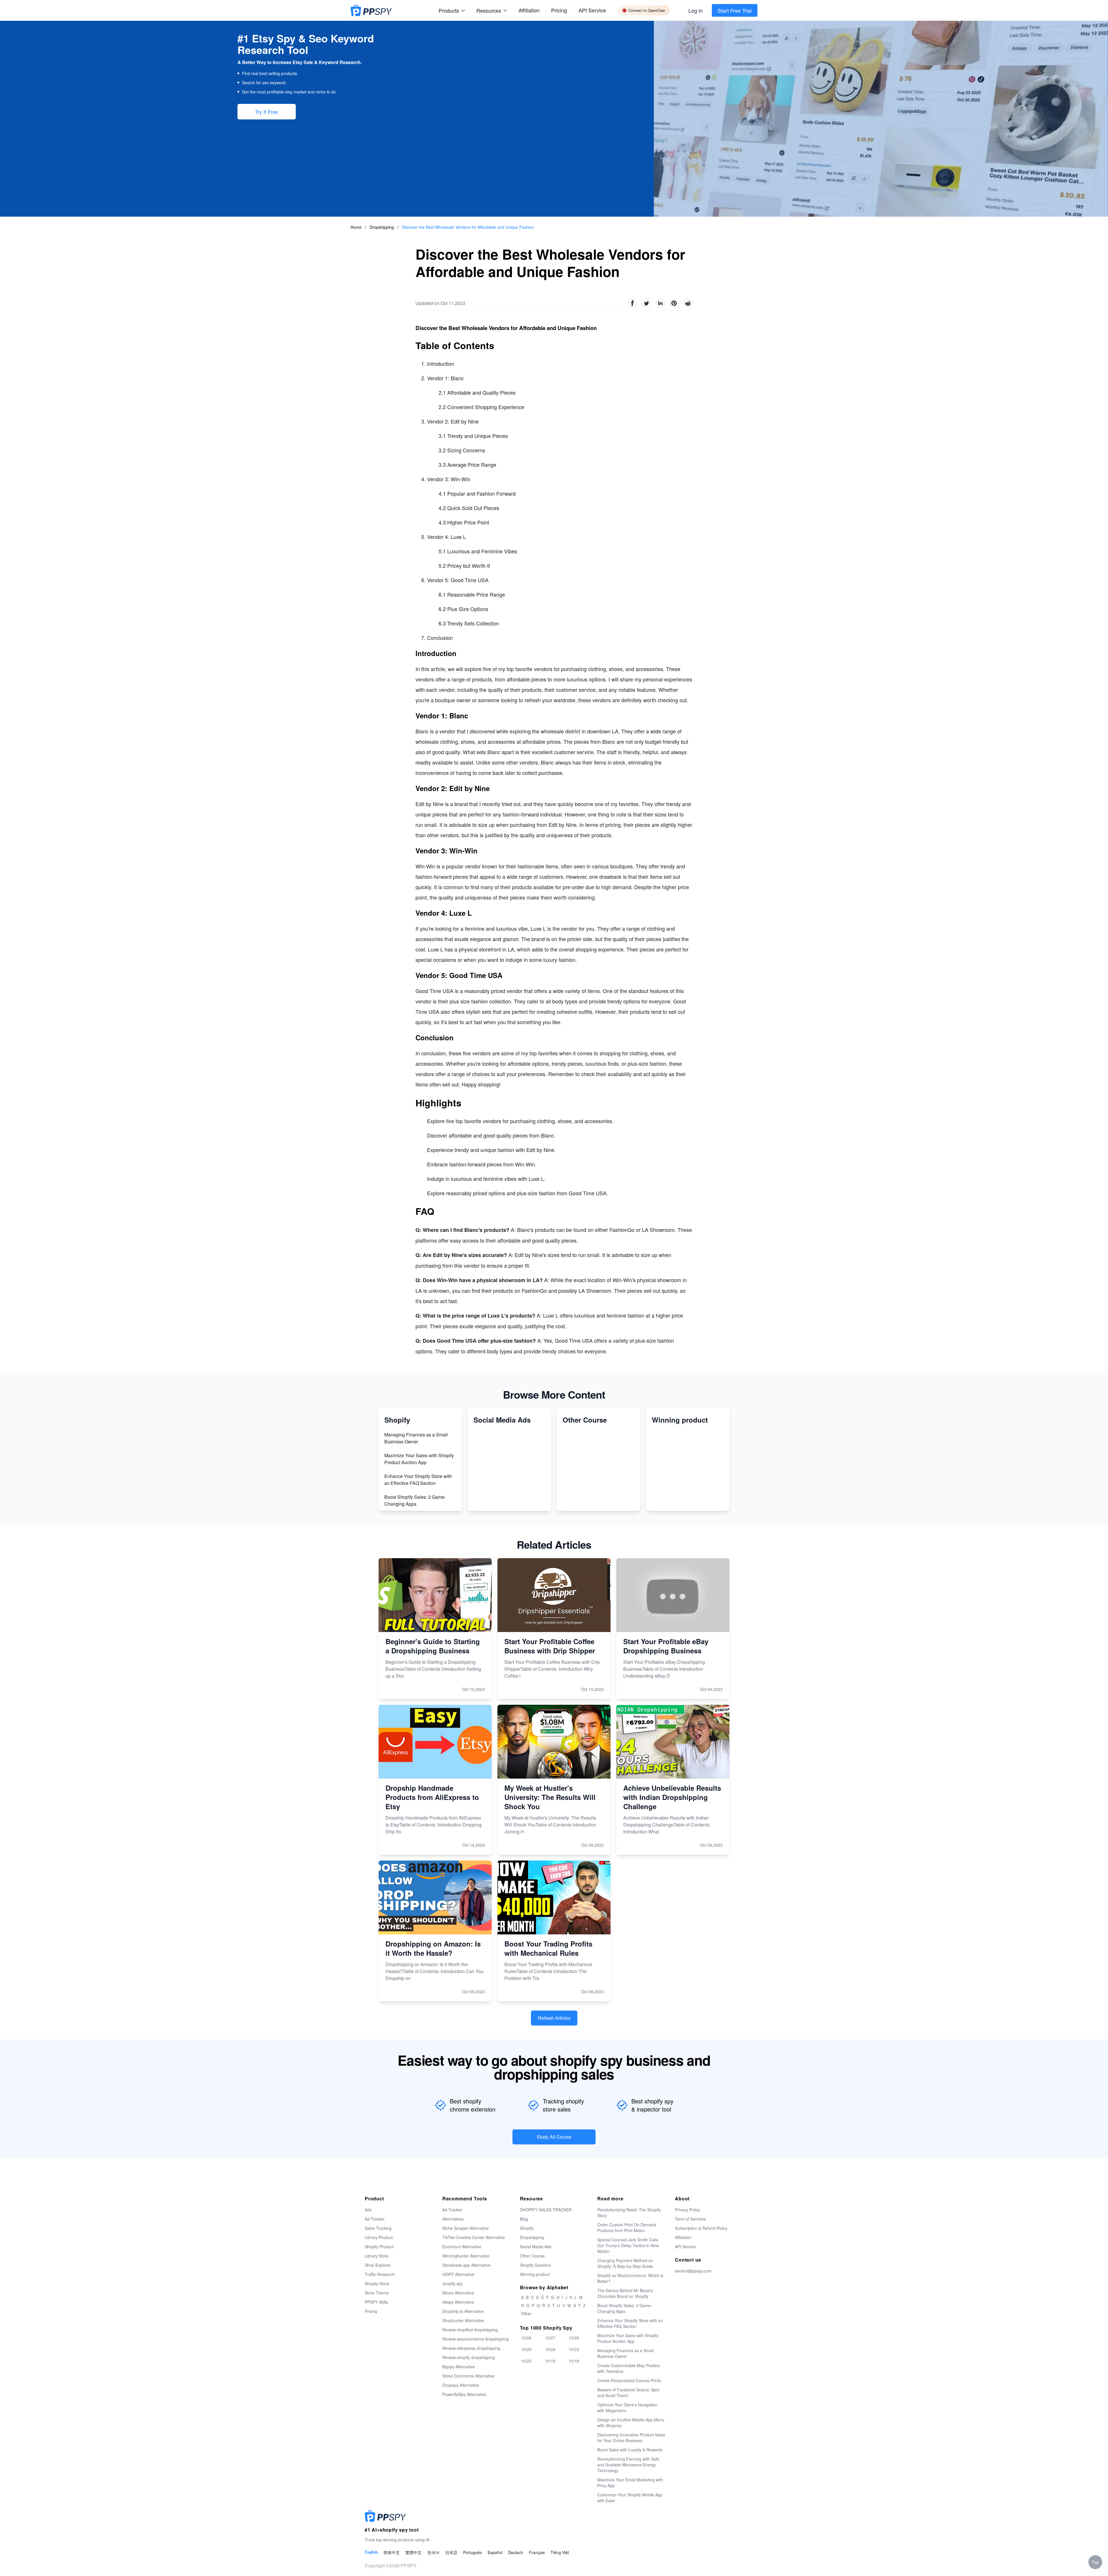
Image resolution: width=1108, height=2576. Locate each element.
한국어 (433, 2552)
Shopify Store (377, 2283)
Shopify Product (379, 2247)
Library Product (379, 2237)
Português (472, 2552)
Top (1095, 2562)
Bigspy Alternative (459, 2367)
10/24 (550, 2349)
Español (495, 2552)
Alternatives (453, 2219)
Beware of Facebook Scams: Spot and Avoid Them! (628, 2393)
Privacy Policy (687, 2210)
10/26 (574, 2338)
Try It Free (267, 112)
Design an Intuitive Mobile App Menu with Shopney (631, 2423)
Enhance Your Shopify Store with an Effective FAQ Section (418, 1480)
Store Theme (377, 2293)
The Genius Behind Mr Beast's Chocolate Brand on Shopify (625, 2293)
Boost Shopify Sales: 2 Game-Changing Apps (415, 1500)
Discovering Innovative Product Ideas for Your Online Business (631, 2438)
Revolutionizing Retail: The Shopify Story (629, 2212)
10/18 (574, 2361)
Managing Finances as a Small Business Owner (416, 1438)
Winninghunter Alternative (466, 2256)
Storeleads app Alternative (466, 2265)
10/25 (526, 2349)
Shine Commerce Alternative (468, 2376)
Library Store (377, 2256)
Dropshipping (382, 227)
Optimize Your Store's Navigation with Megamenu (627, 2408)
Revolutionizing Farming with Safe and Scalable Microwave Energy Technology (628, 2465)
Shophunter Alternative (463, 2320)
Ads (368, 2210)
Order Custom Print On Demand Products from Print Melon (627, 2227)
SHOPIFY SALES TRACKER (546, 2210)
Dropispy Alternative (461, 2385)
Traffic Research (380, 2274)
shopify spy (453, 2283)
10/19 (550, 2361)
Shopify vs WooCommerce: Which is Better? (630, 2278)
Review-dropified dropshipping (470, 2330)
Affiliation (683, 2237)
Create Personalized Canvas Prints (629, 2380)
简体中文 (392, 2552)
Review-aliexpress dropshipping (471, 2348)
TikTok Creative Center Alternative (474, 2237)
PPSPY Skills (376, 2302)
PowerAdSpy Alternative (464, 2394)
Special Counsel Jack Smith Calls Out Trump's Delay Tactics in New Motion (628, 2245)
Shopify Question (536, 2265)
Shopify (527, 2228)
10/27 (550, 2338)
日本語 (451, 2552)
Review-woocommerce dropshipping (476, 2339)
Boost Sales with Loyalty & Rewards (630, 2450)
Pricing (559, 10)
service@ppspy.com (693, 2271)
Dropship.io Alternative (463, 2311)
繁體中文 (413, 2552)
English (371, 2552)
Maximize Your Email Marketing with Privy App (630, 2483)
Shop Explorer (378, 2265)
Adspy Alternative (458, 2302)
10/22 (526, 2361)
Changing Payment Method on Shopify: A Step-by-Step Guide (625, 2263)
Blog (524, 2219)
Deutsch (516, 2552)
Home (356, 227)
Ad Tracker (375, 2219)
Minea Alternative (458, 2293)
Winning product (535, 2274)
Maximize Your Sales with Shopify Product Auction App (419, 1459)
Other (526, 2313)
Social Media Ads (536, 2247)
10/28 (526, 2338)
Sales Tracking (378, 2228)
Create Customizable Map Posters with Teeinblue (629, 2368)
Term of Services (690, 2219)
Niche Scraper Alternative (466, 2228)
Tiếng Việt (560, 2552)
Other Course (532, 2256)
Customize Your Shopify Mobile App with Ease (630, 2498)
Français (537, 2552)
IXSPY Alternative (458, 2274)
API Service (592, 10)
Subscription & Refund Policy (701, 2228)
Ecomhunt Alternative (462, 2247)
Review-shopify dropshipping (469, 2357)
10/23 (574, 2349)
